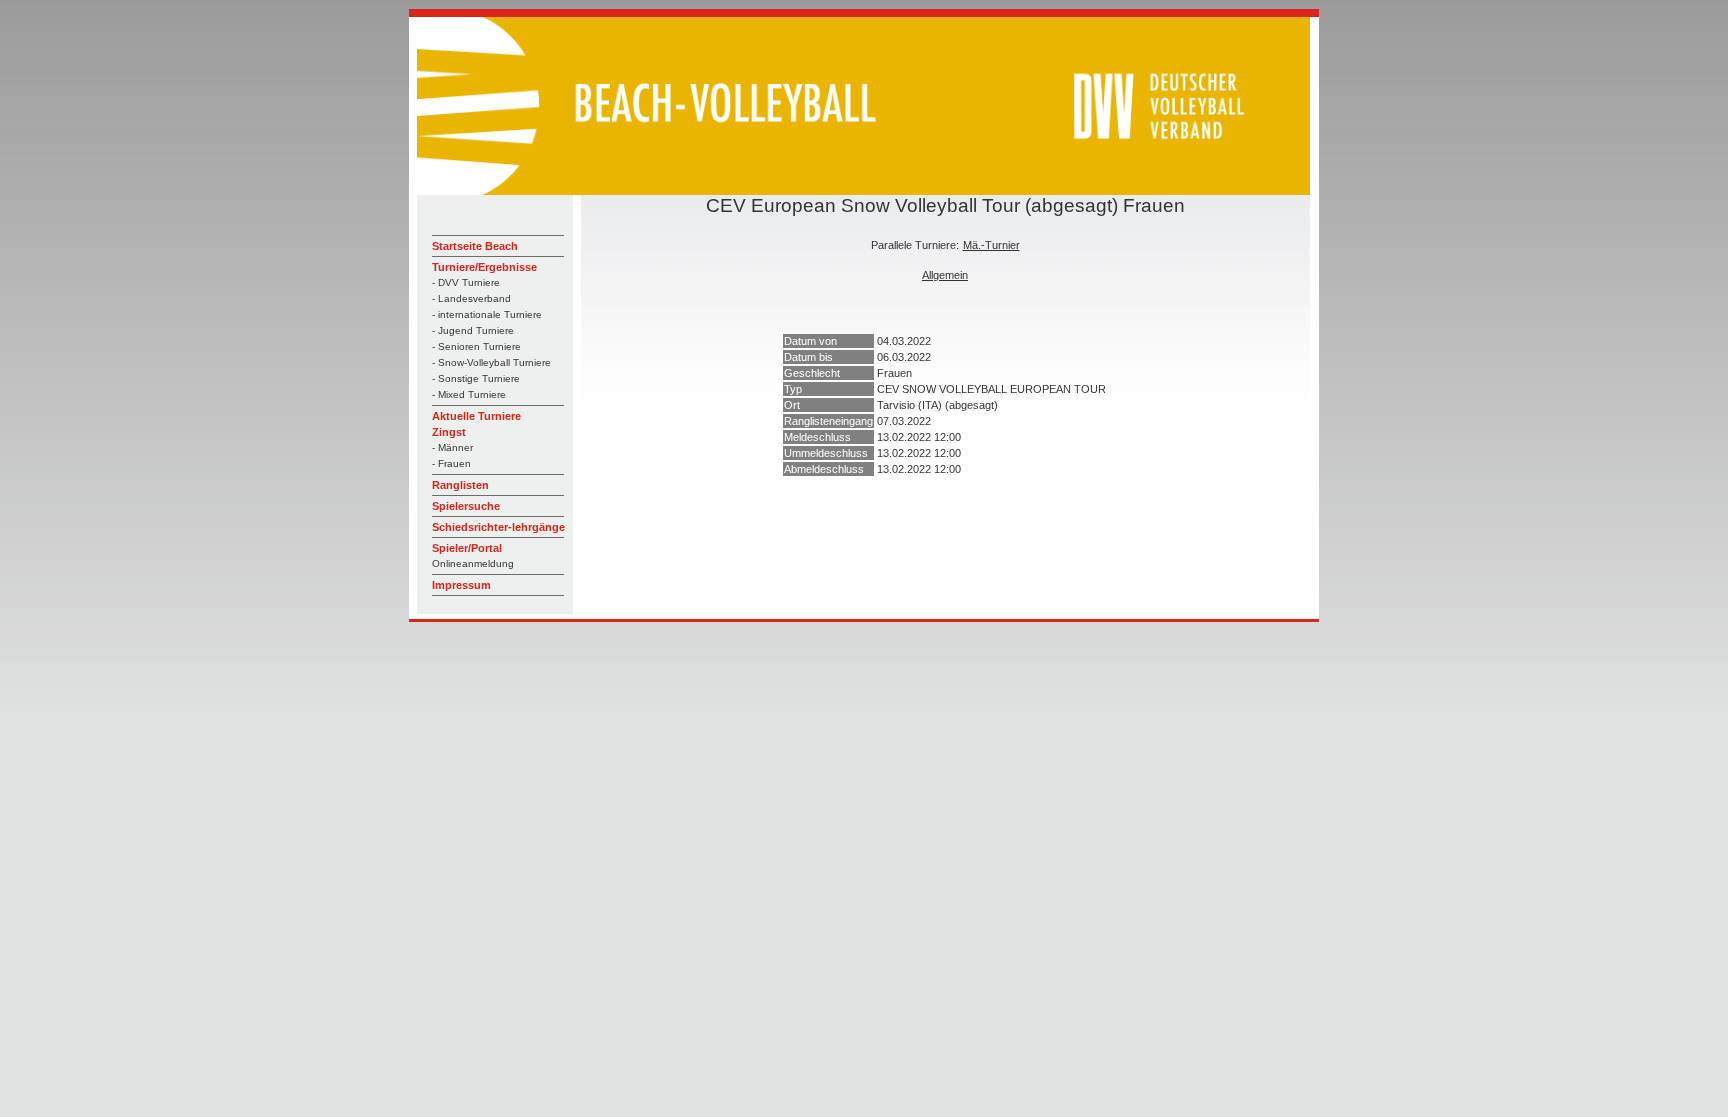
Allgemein (945, 275)
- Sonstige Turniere (476, 378)
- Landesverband (471, 298)
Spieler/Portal (467, 548)
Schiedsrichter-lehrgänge (498, 527)
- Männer (452, 447)
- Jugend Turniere (473, 330)
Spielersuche (466, 506)
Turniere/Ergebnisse (484, 267)
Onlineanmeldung (473, 563)
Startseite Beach (475, 246)
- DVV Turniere (466, 282)
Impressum (461, 585)
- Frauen (451, 463)
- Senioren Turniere (476, 346)
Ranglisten (460, 485)
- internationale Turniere (487, 314)
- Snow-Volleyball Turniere (491, 362)
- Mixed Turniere (469, 394)
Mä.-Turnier (991, 245)
